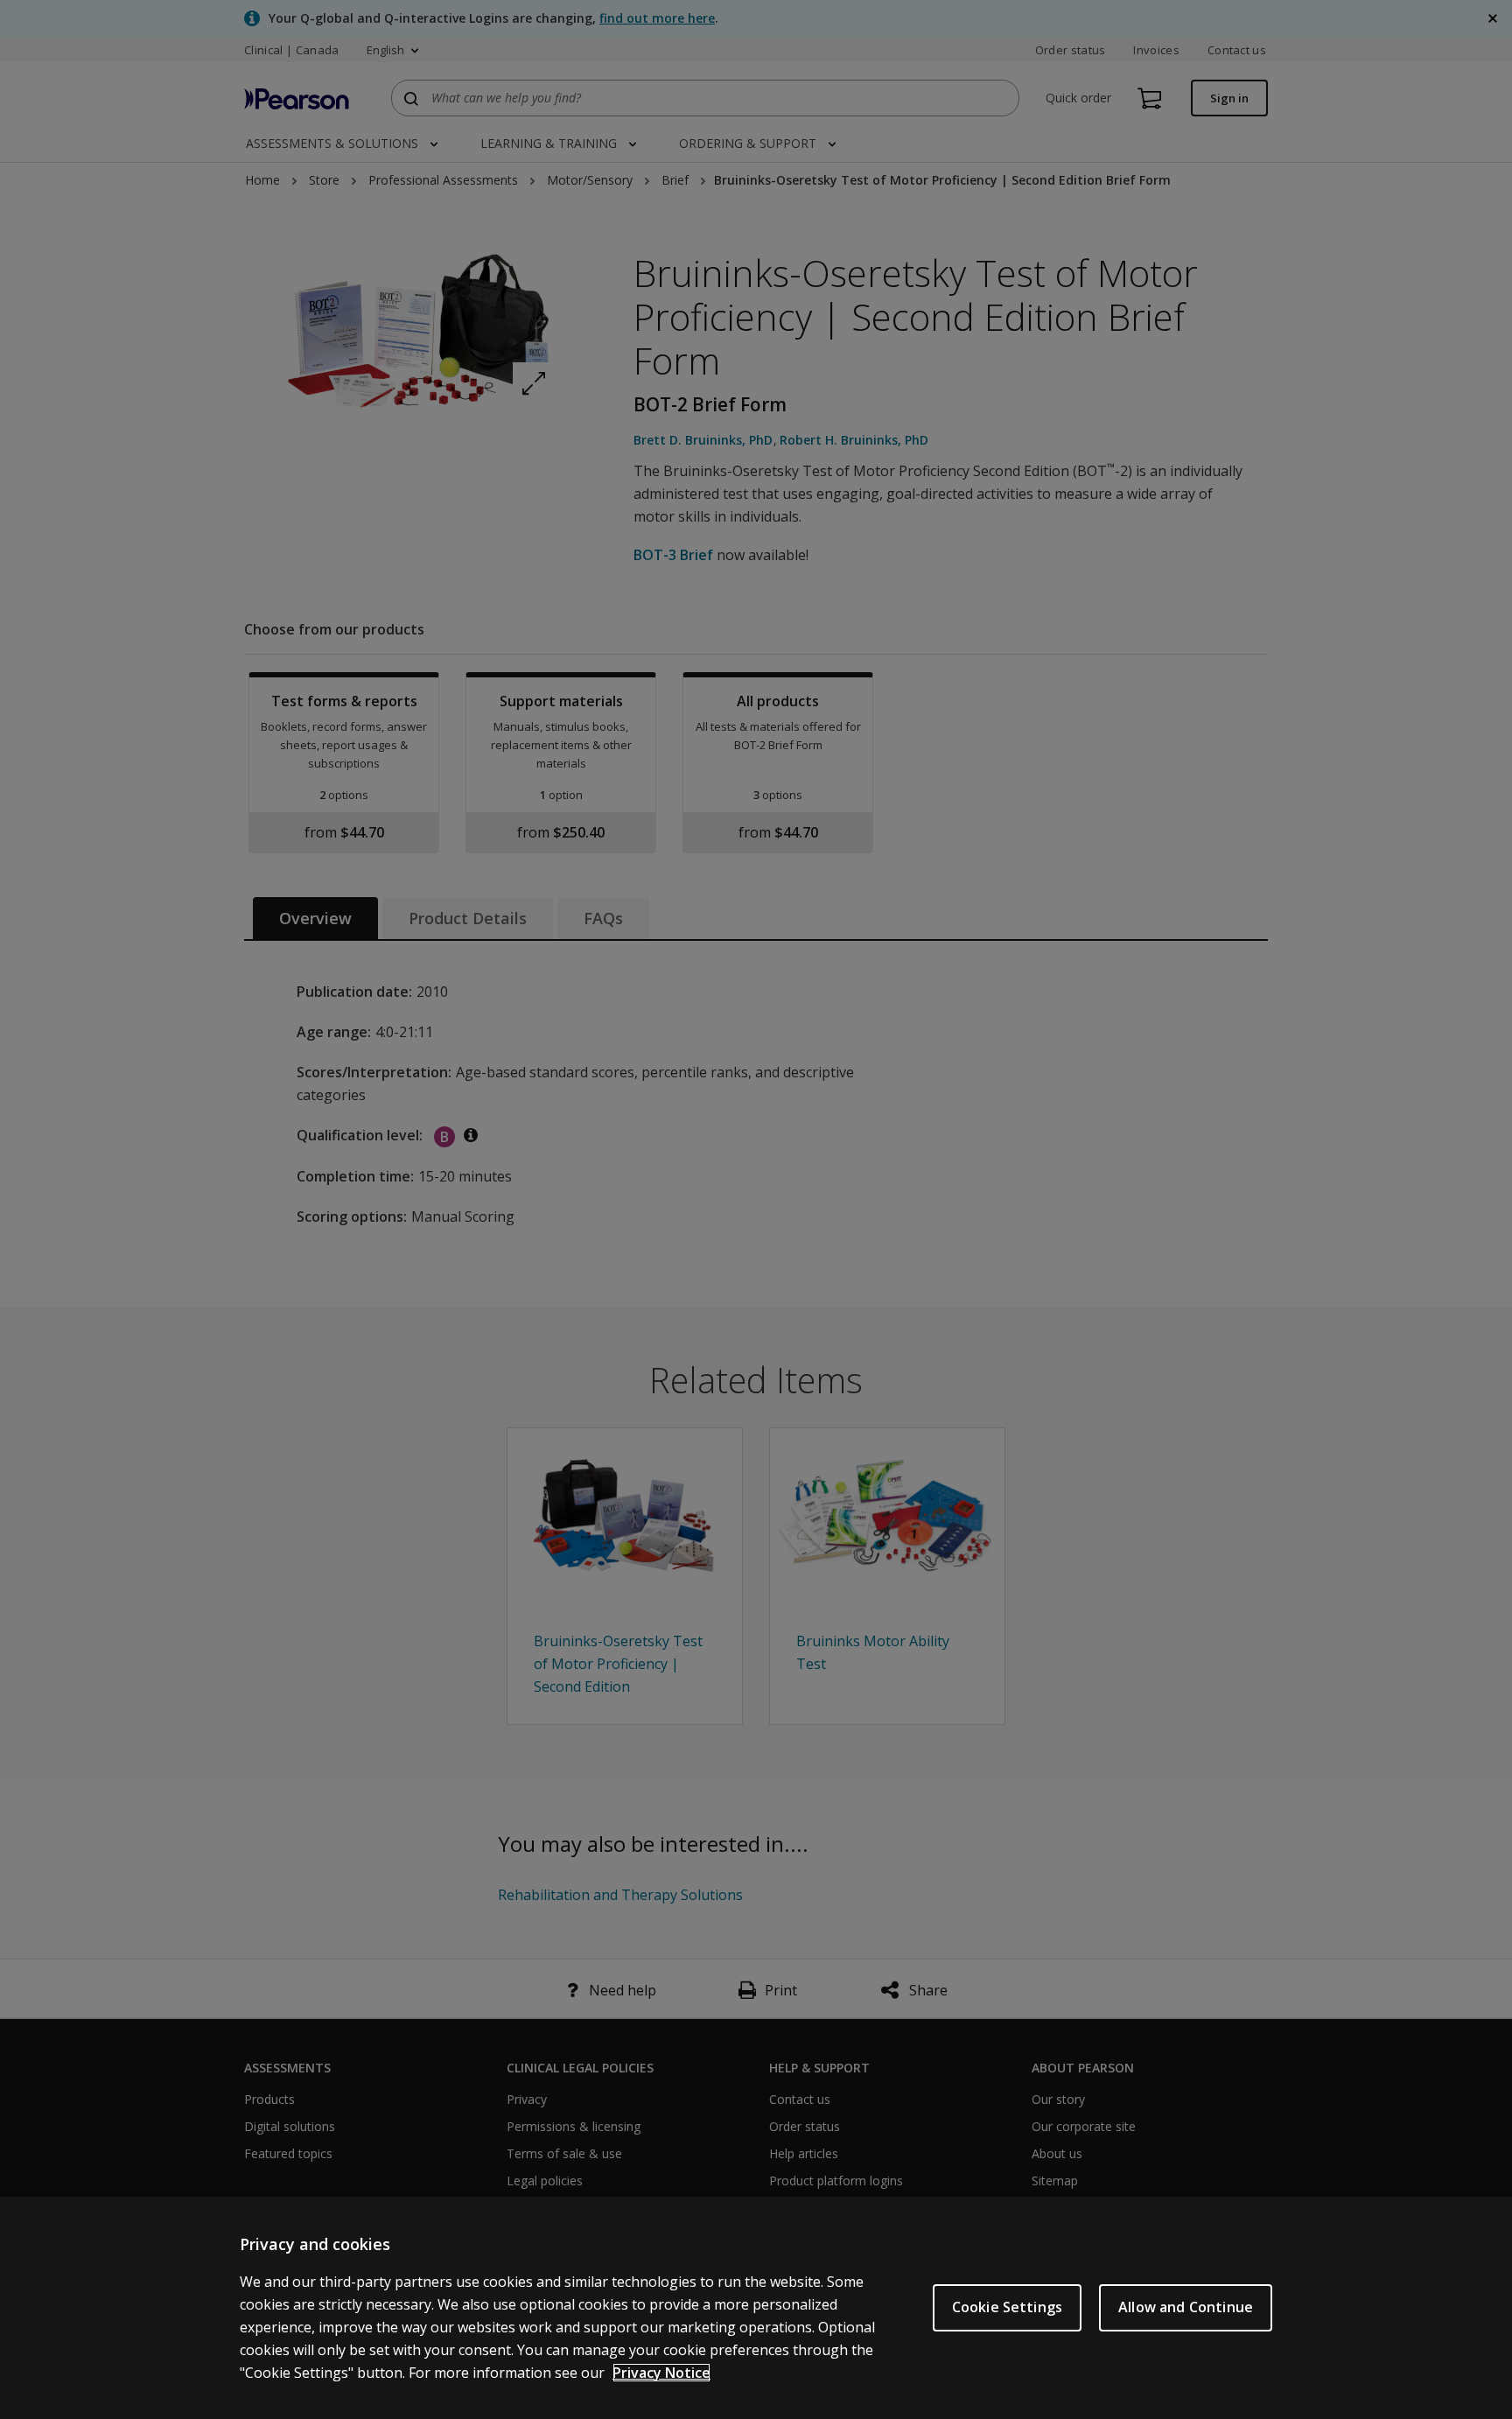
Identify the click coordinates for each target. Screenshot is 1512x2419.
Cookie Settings (1007, 2307)
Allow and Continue (1186, 2307)
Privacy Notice (661, 2373)
